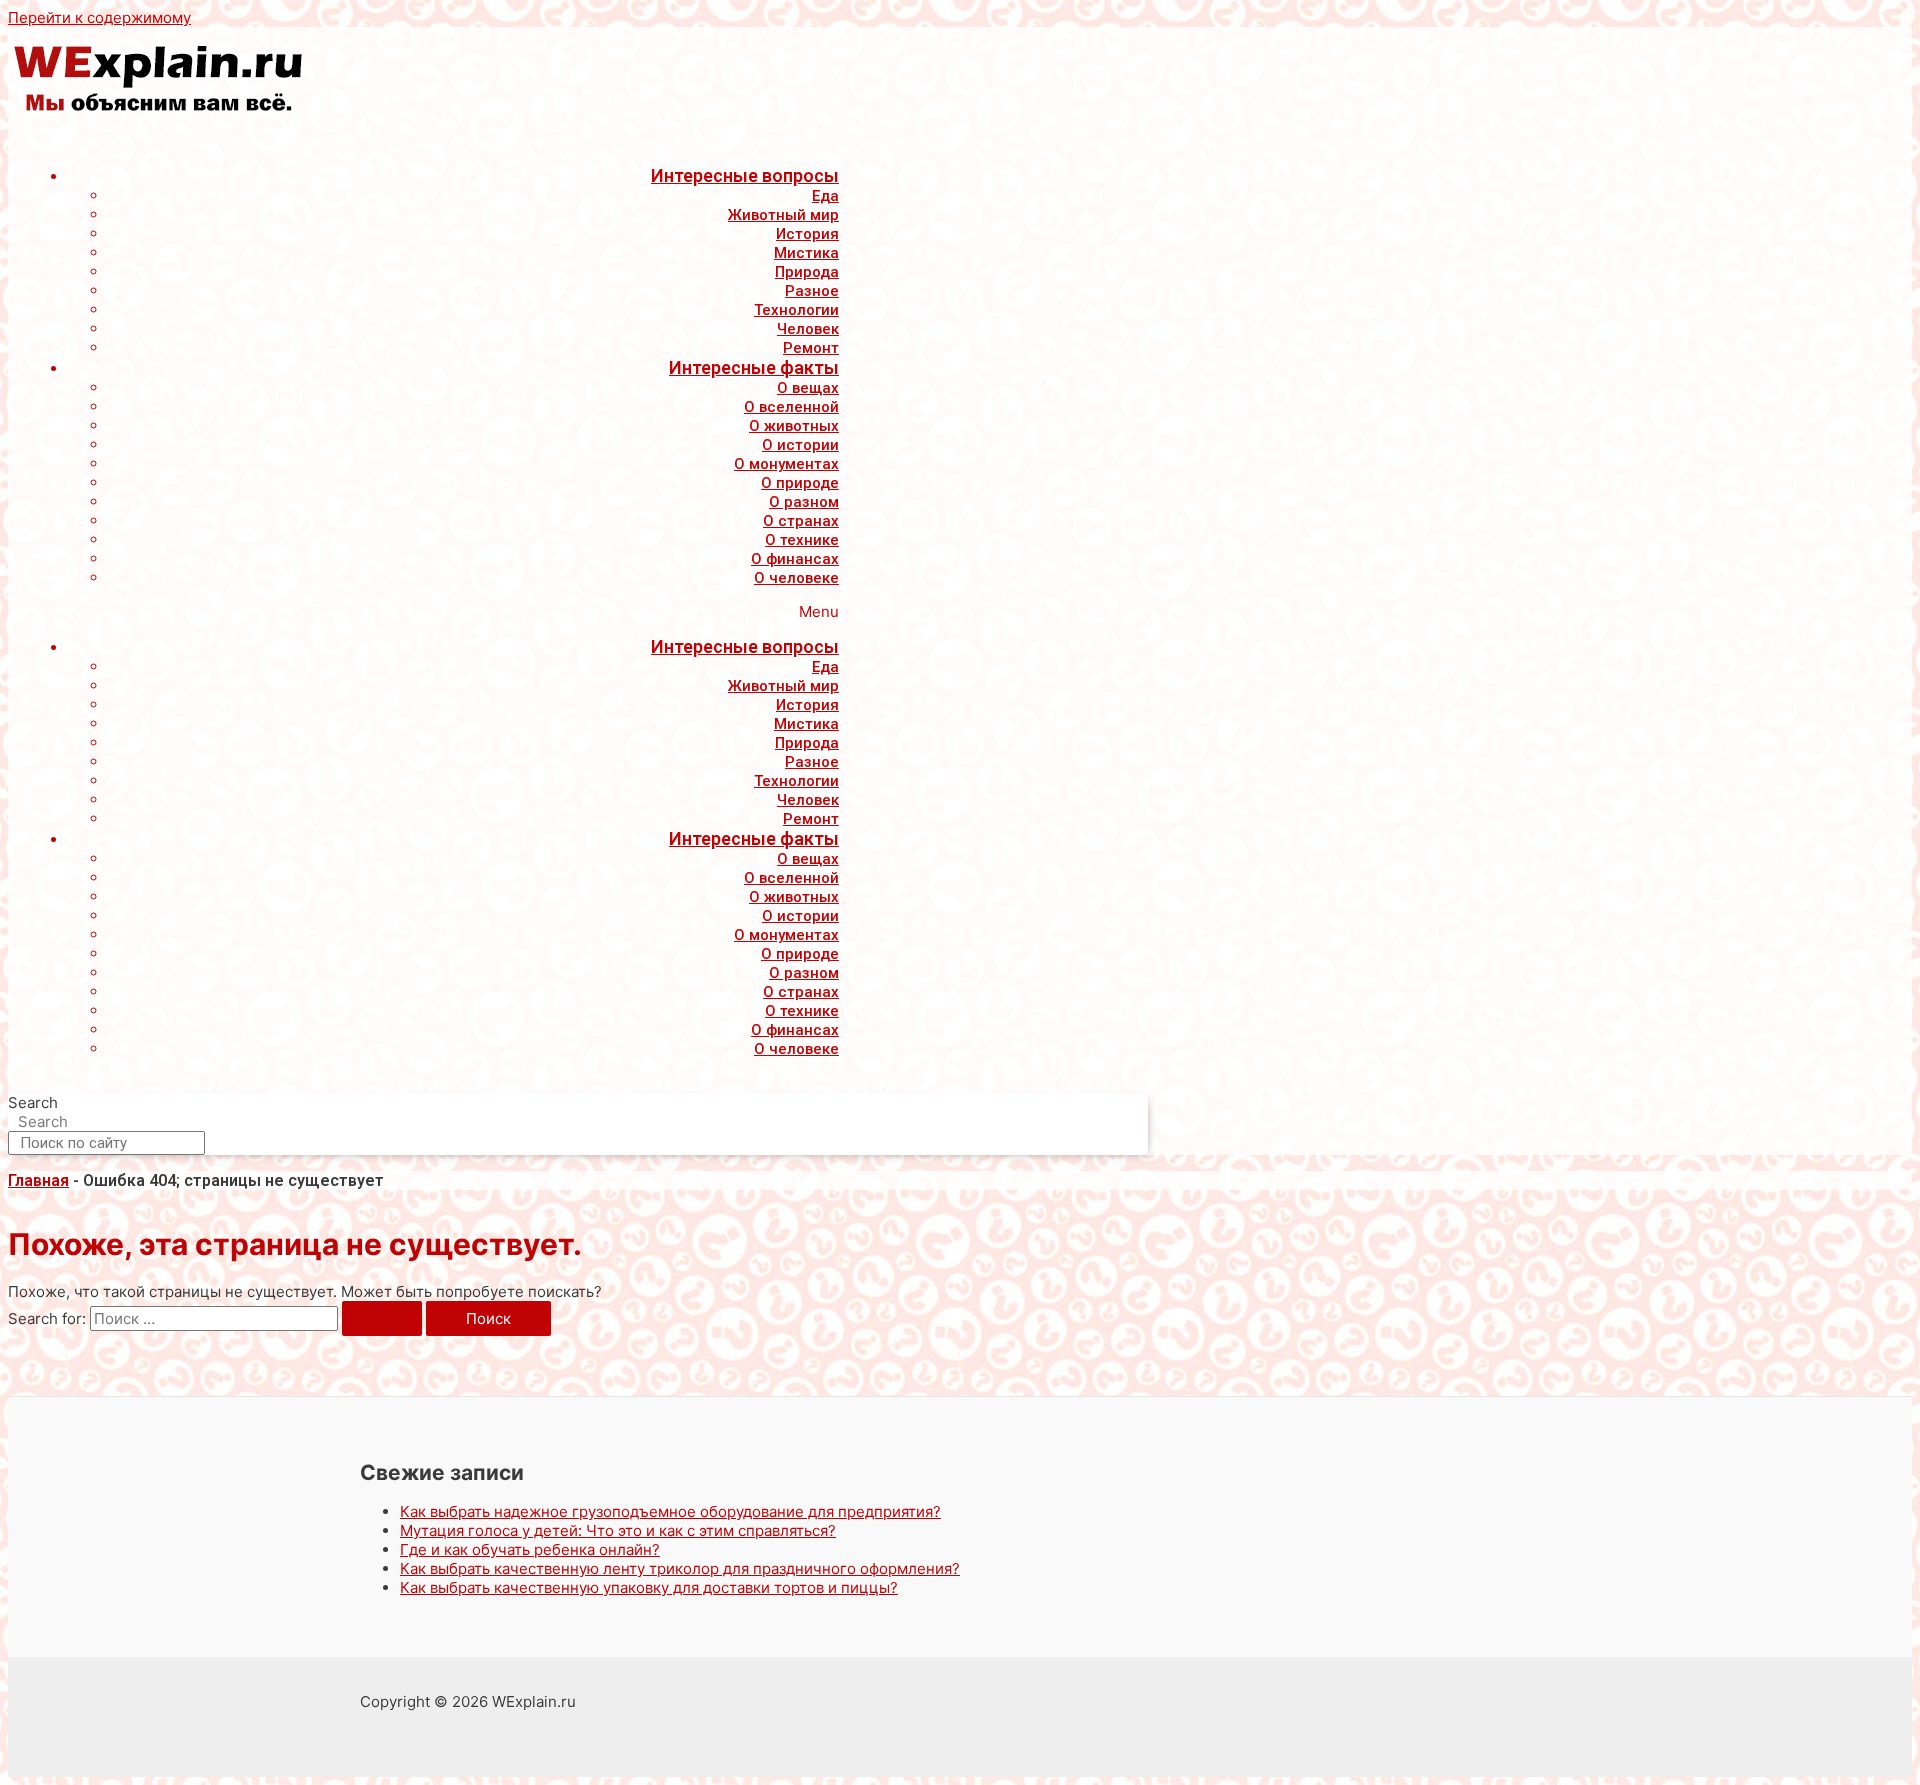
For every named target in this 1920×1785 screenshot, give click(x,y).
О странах (801, 521)
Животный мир (783, 215)
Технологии (796, 310)
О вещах (808, 388)
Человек (808, 329)
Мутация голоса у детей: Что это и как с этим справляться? (618, 1530)
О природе (800, 483)
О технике (802, 540)
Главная (38, 1180)
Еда (825, 196)
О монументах (786, 464)
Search (33, 1102)
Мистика (806, 253)
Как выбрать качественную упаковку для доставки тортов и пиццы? (649, 1587)
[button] (433, 611)
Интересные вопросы (745, 175)
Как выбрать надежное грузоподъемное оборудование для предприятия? (670, 1511)
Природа (807, 272)
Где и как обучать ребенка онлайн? (530, 1549)
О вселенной (791, 407)
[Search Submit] (382, 1318)
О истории (800, 445)
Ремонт (811, 348)
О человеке (796, 578)
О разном (804, 502)
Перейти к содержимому (99, 17)
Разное (812, 291)
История (807, 234)
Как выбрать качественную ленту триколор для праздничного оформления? (680, 1568)
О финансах (795, 559)
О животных (794, 426)
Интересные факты (754, 367)
